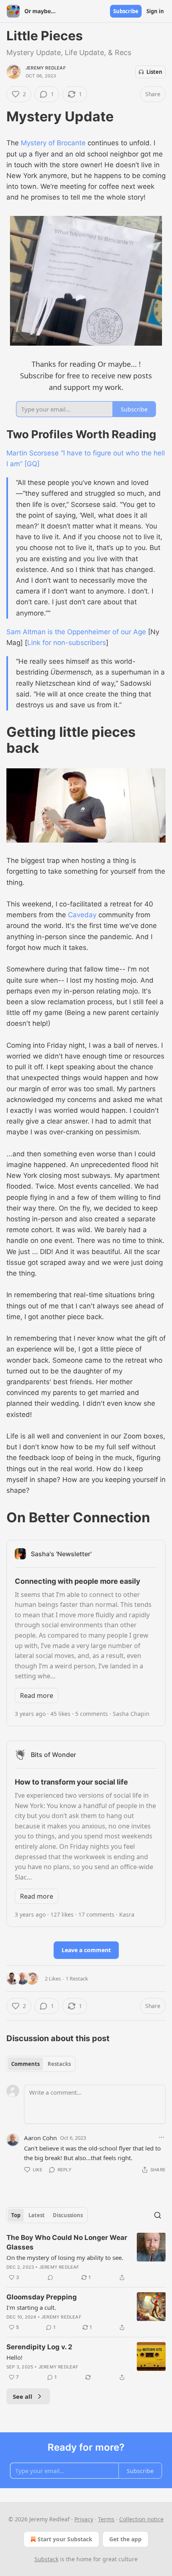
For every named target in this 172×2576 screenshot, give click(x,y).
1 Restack (77, 1978)
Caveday (82, 915)
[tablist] (41, 2064)
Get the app (125, 2539)
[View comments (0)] (50, 2277)
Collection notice (141, 2519)
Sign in (155, 11)
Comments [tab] (25, 2064)
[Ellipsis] (162, 2137)
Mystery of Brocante (53, 143)
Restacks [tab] (59, 2064)
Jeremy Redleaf (46, 68)
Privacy (84, 2519)
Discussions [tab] (68, 2215)
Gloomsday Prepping (42, 2297)
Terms (106, 2519)
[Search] (158, 2215)
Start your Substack (65, 2539)
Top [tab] (16, 2215)
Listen (154, 72)
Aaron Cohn (40, 2138)
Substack (46, 2559)
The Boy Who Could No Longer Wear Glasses (67, 2242)
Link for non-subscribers (67, 643)
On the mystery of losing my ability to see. (65, 2257)
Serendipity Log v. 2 (39, 2347)
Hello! (14, 2357)
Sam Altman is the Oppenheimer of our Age (76, 632)
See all (23, 2396)
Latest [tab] (37, 2215)
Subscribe (126, 11)
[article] (86, 2257)
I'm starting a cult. (31, 2307)
